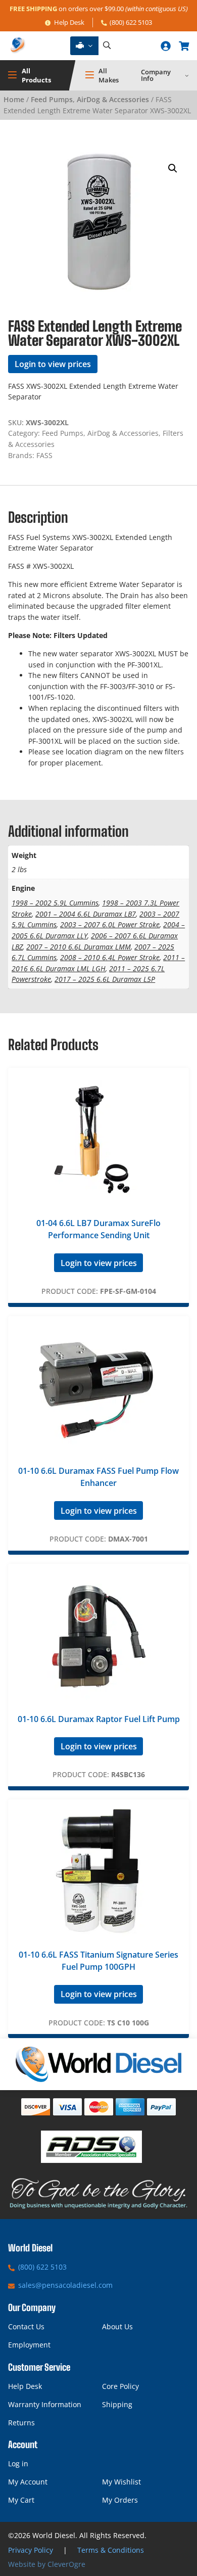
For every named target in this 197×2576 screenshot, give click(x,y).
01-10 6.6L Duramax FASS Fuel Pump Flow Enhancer (98, 1477)
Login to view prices (53, 364)
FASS (44, 455)
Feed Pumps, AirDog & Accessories (90, 99)
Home (14, 99)
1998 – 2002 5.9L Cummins (55, 903)
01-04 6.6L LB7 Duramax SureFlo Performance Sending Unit (98, 1229)
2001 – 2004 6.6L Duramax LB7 (86, 914)
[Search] (107, 46)
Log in (18, 2464)
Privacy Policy (31, 2550)
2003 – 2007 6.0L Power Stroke (110, 924)
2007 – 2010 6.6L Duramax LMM (79, 947)
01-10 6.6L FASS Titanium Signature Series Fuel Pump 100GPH (98, 1961)
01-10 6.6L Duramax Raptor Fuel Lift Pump (99, 1719)
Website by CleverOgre (47, 2564)
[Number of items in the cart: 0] (184, 46)
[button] (173, 168)
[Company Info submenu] (187, 75)
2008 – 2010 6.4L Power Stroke (110, 957)
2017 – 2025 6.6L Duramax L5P (105, 979)
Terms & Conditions (111, 2550)
